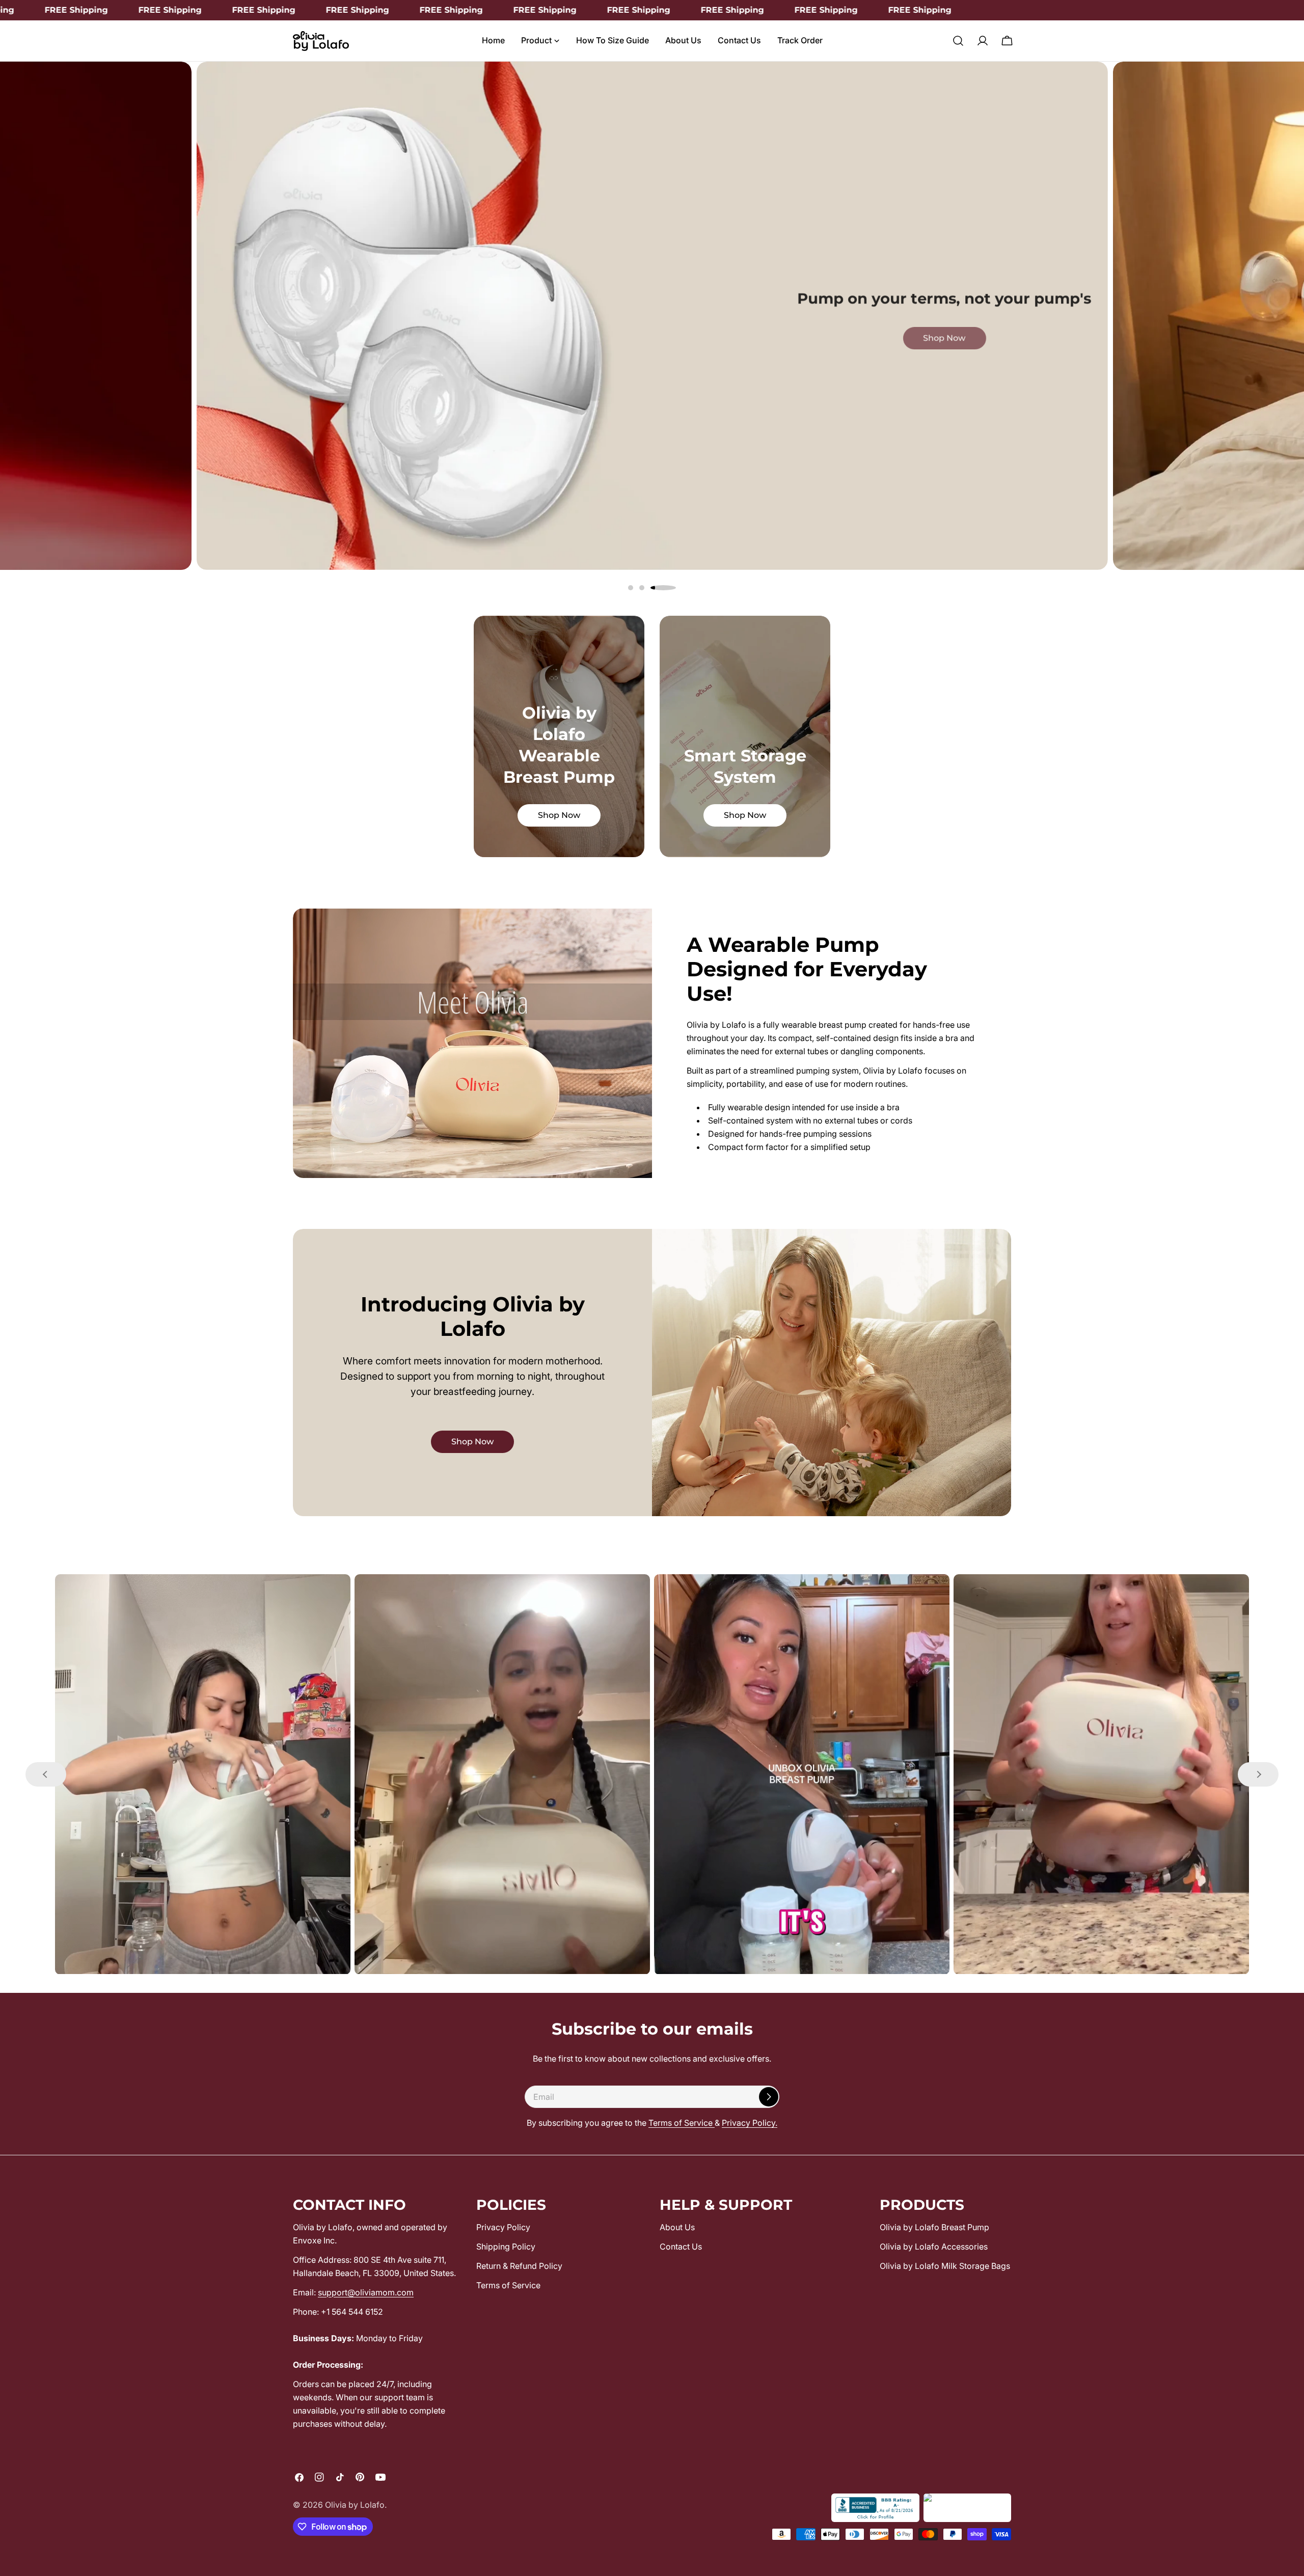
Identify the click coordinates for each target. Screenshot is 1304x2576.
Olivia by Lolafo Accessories (934, 2246)
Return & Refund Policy (519, 2266)
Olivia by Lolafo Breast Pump (934, 2227)
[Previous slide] (46, 1774)
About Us (677, 2227)
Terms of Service (682, 2123)
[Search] (958, 41)
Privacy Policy (503, 2227)
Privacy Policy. (750, 2123)
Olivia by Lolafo (355, 2505)
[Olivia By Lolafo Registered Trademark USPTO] (967, 2508)
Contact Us (681, 2246)
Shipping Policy (506, 2246)
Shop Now (1050, 555)
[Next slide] (1258, 1774)
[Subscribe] (769, 2097)
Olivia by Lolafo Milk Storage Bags (945, 2266)
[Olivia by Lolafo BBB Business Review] (875, 2508)
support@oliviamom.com (366, 2292)
